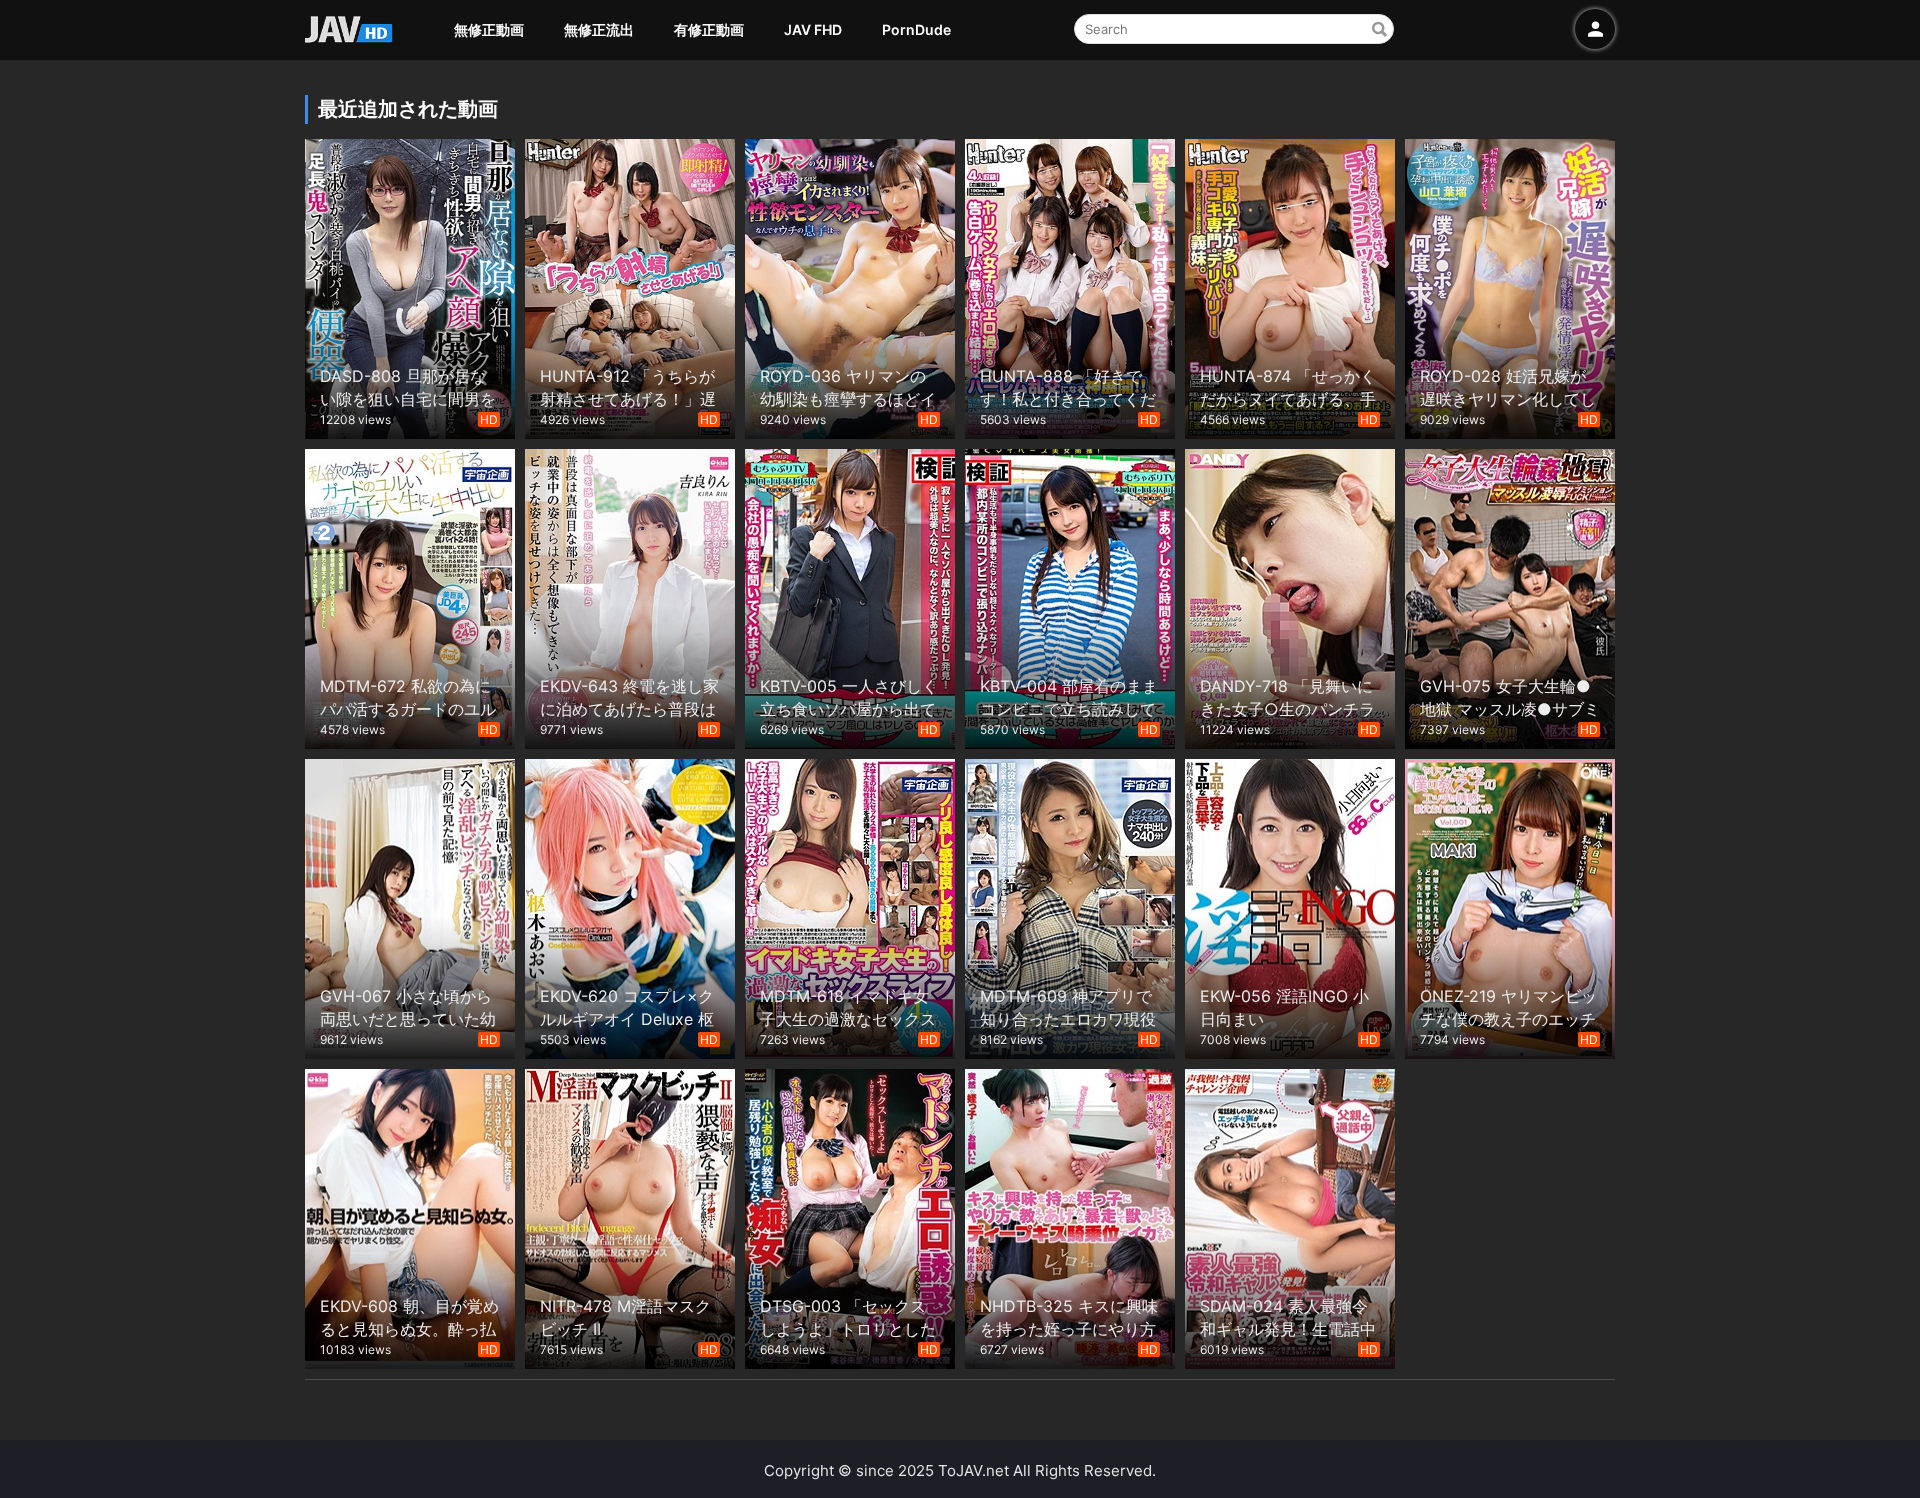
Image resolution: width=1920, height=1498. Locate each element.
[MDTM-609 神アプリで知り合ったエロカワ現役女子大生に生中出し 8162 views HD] (1070, 906)
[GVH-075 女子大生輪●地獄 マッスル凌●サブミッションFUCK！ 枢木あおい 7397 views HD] (1510, 596)
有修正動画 (709, 29)
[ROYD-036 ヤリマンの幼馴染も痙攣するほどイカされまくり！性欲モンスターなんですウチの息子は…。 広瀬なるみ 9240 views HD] (850, 286)
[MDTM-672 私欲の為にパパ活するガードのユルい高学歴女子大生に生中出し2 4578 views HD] (410, 596)
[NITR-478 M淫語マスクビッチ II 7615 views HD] (630, 1216)
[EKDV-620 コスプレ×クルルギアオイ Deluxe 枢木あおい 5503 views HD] (630, 906)
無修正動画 (489, 29)
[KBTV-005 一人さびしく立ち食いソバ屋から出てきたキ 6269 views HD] (850, 596)
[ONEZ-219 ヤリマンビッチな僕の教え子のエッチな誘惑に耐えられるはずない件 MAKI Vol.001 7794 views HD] (1510, 906)
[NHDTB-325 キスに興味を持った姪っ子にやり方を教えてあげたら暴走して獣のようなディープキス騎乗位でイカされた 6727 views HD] (1070, 1216)
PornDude (916, 29)
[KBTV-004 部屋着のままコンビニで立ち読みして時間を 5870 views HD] (1070, 596)
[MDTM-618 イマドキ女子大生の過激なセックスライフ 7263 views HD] (850, 906)
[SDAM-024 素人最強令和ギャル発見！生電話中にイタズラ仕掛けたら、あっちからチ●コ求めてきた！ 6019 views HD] (1290, 1216)
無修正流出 (599, 29)
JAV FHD (813, 29)
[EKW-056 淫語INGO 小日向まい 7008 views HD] (1290, 906)
